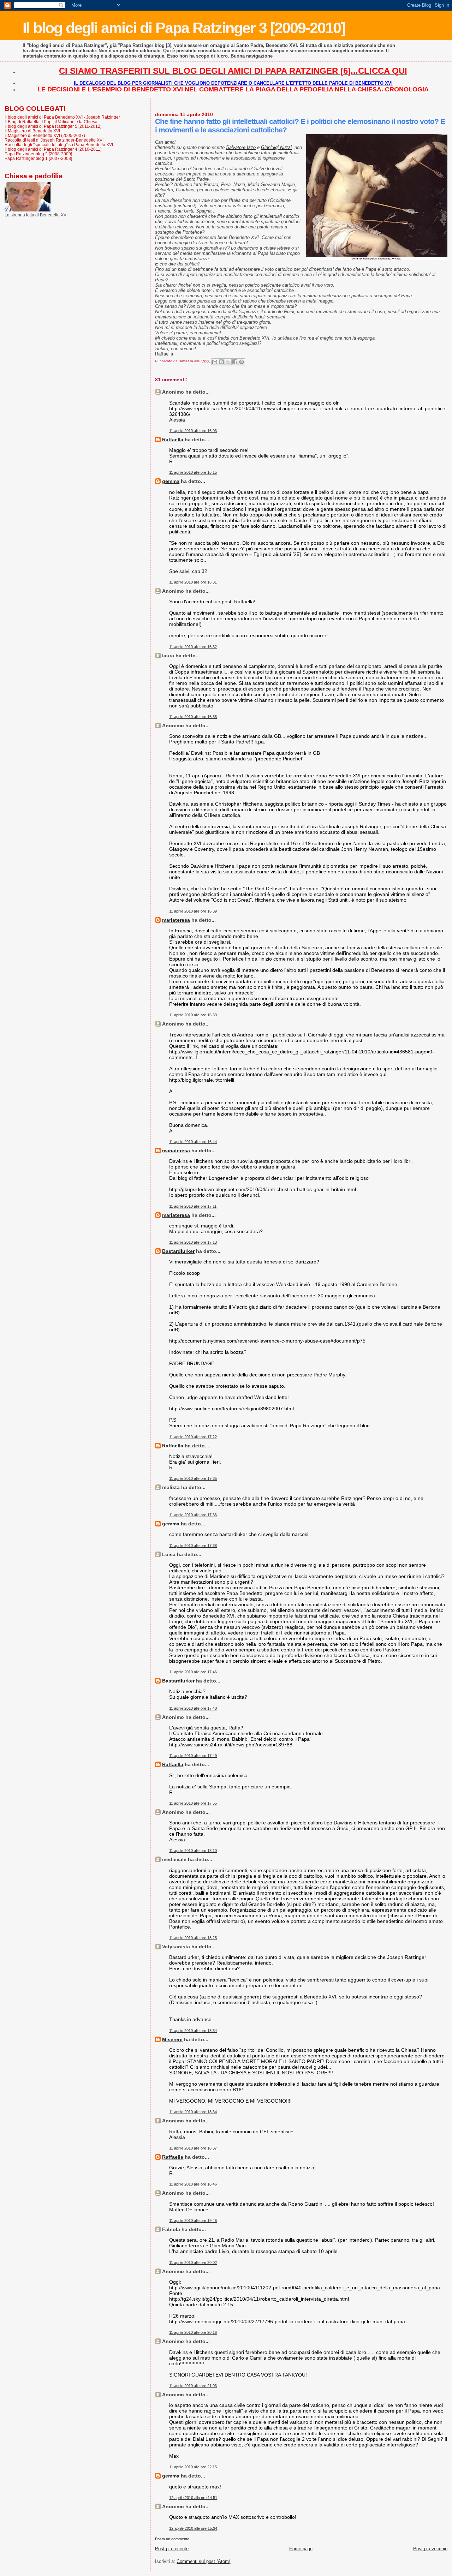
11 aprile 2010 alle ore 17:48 (193, 1708)
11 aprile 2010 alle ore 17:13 (193, 1242)
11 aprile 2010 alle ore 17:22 (193, 1437)
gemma (171, 481)
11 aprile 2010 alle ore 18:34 (193, 2031)
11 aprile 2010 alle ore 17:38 (193, 1546)
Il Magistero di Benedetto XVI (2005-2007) (45, 135)
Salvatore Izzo (241, 147)
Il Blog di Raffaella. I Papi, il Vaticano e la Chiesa (51, 122)
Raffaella (173, 440)
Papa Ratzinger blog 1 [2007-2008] (38, 158)
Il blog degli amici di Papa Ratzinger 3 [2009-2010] (184, 28)
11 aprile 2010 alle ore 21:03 (193, 2386)
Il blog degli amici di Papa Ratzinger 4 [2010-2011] (53, 149)
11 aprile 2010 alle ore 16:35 (193, 717)
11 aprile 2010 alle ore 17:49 (193, 1756)
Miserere (172, 2039)
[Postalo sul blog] (221, 362)
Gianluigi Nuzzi (276, 147)
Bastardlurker (178, 1251)
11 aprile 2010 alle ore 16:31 (193, 582)
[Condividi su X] (228, 362)
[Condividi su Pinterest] (242, 362)
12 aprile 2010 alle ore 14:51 (193, 2498)
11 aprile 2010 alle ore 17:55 (193, 1803)
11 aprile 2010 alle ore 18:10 (193, 1851)
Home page (301, 2549)
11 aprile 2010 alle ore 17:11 (193, 1206)
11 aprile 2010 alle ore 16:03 (193, 431)
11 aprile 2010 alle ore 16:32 (193, 647)
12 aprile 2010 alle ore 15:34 (193, 2528)
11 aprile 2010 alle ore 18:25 (193, 1938)
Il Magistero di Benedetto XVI (32, 131)
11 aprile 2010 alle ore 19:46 (193, 2221)
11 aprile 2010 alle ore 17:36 (193, 1515)
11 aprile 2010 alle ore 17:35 (193, 1478)
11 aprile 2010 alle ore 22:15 (193, 2467)
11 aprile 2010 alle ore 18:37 (193, 2148)
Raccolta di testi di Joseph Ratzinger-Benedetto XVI (54, 140)
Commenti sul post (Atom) (203, 2561)
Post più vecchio (430, 2549)
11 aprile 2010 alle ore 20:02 (193, 2263)
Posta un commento (172, 2539)
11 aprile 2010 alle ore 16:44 (193, 1142)
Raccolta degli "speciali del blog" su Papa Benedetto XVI (59, 145)
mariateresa (176, 920)
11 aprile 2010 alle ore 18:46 (193, 2184)
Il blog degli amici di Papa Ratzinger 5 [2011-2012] (53, 126)
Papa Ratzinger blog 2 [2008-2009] (38, 154)
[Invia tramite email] (215, 362)
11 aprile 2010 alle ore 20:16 (193, 2332)
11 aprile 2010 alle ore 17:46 (193, 1672)
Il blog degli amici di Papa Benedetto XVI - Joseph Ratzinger (62, 117)
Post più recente (172, 2549)
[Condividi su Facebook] (235, 362)
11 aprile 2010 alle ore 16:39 (193, 911)
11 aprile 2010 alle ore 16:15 (193, 472)
